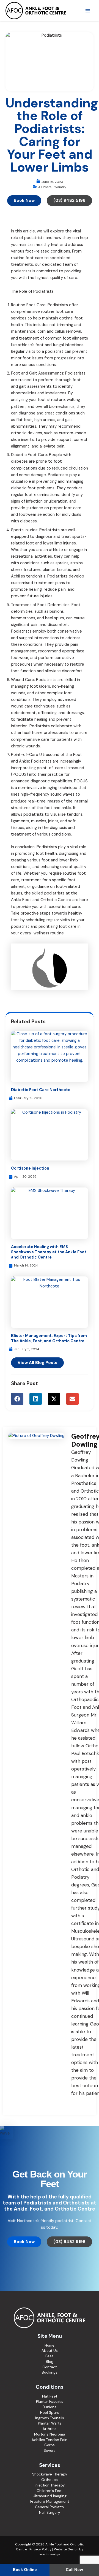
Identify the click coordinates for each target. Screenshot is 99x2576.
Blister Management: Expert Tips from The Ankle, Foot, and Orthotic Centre (49, 1338)
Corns (50, 2445)
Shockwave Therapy (50, 2474)
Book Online (25, 2570)
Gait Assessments (46, 373)
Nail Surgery (50, 2513)
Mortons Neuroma (50, 2434)
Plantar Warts (50, 2423)
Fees (50, 2356)
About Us (50, 2351)
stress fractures (26, 570)
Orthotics (50, 2480)
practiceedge (50, 2554)
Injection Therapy (50, 2485)
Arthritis (50, 2429)
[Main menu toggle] (88, 11)
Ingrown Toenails (50, 2418)
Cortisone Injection (30, 1168)
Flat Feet (50, 2396)
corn (42, 331)
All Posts (45, 187)
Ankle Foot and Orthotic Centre (41, 900)
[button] (17, 1399)
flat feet (24, 420)
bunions (57, 612)
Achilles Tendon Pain (50, 2440)
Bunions (50, 2407)
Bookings (50, 2372)
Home (50, 2345)
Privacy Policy (40, 2549)
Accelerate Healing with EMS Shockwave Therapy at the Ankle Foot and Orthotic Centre (49, 1252)
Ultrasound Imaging (50, 2496)
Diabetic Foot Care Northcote (41, 1090)
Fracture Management (50, 2502)
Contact (50, 2367)
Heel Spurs (50, 2413)
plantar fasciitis (57, 570)
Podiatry (59, 187)
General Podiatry (50, 2507)
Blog (50, 2362)
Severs (50, 2451)
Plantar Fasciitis (50, 2402)
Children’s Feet (50, 2491)
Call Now (74, 2570)
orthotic (19, 433)
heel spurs (55, 618)
